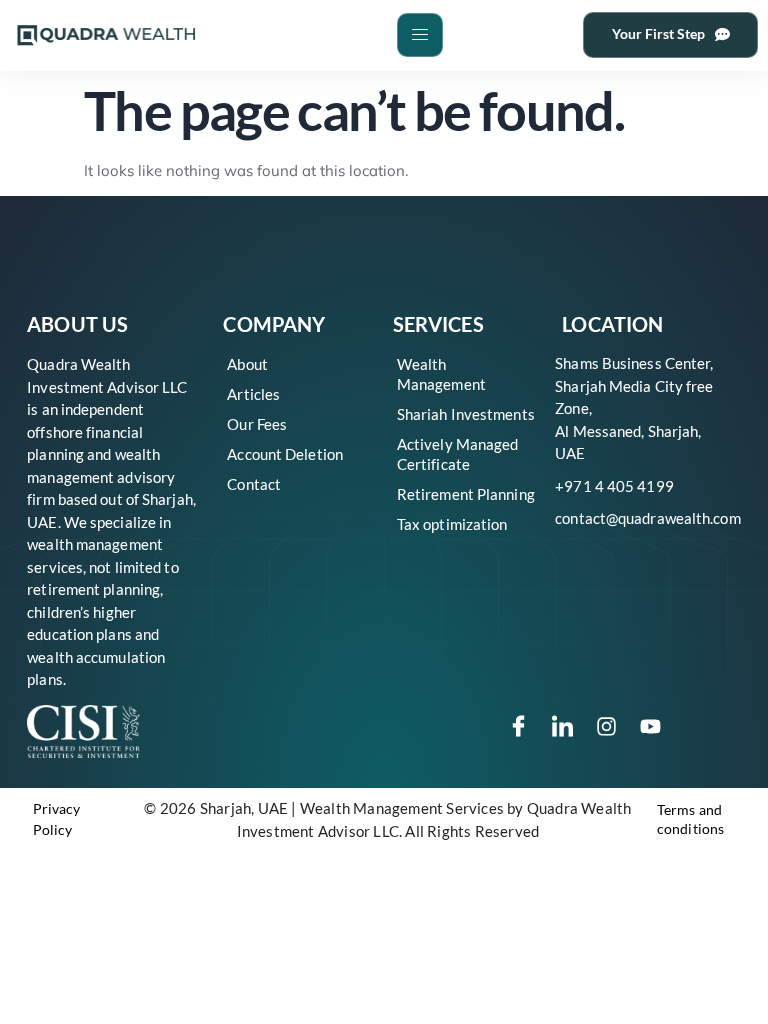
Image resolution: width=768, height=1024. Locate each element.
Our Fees (257, 424)
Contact (254, 484)
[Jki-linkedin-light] (563, 726)
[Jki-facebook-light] (519, 726)
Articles (253, 394)
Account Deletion (285, 454)
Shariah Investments (466, 414)
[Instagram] (607, 726)
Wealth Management (441, 374)
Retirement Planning (466, 494)
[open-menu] (420, 35)
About (247, 364)
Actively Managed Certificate (458, 454)
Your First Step (658, 33)
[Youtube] (651, 726)
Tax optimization (452, 524)
